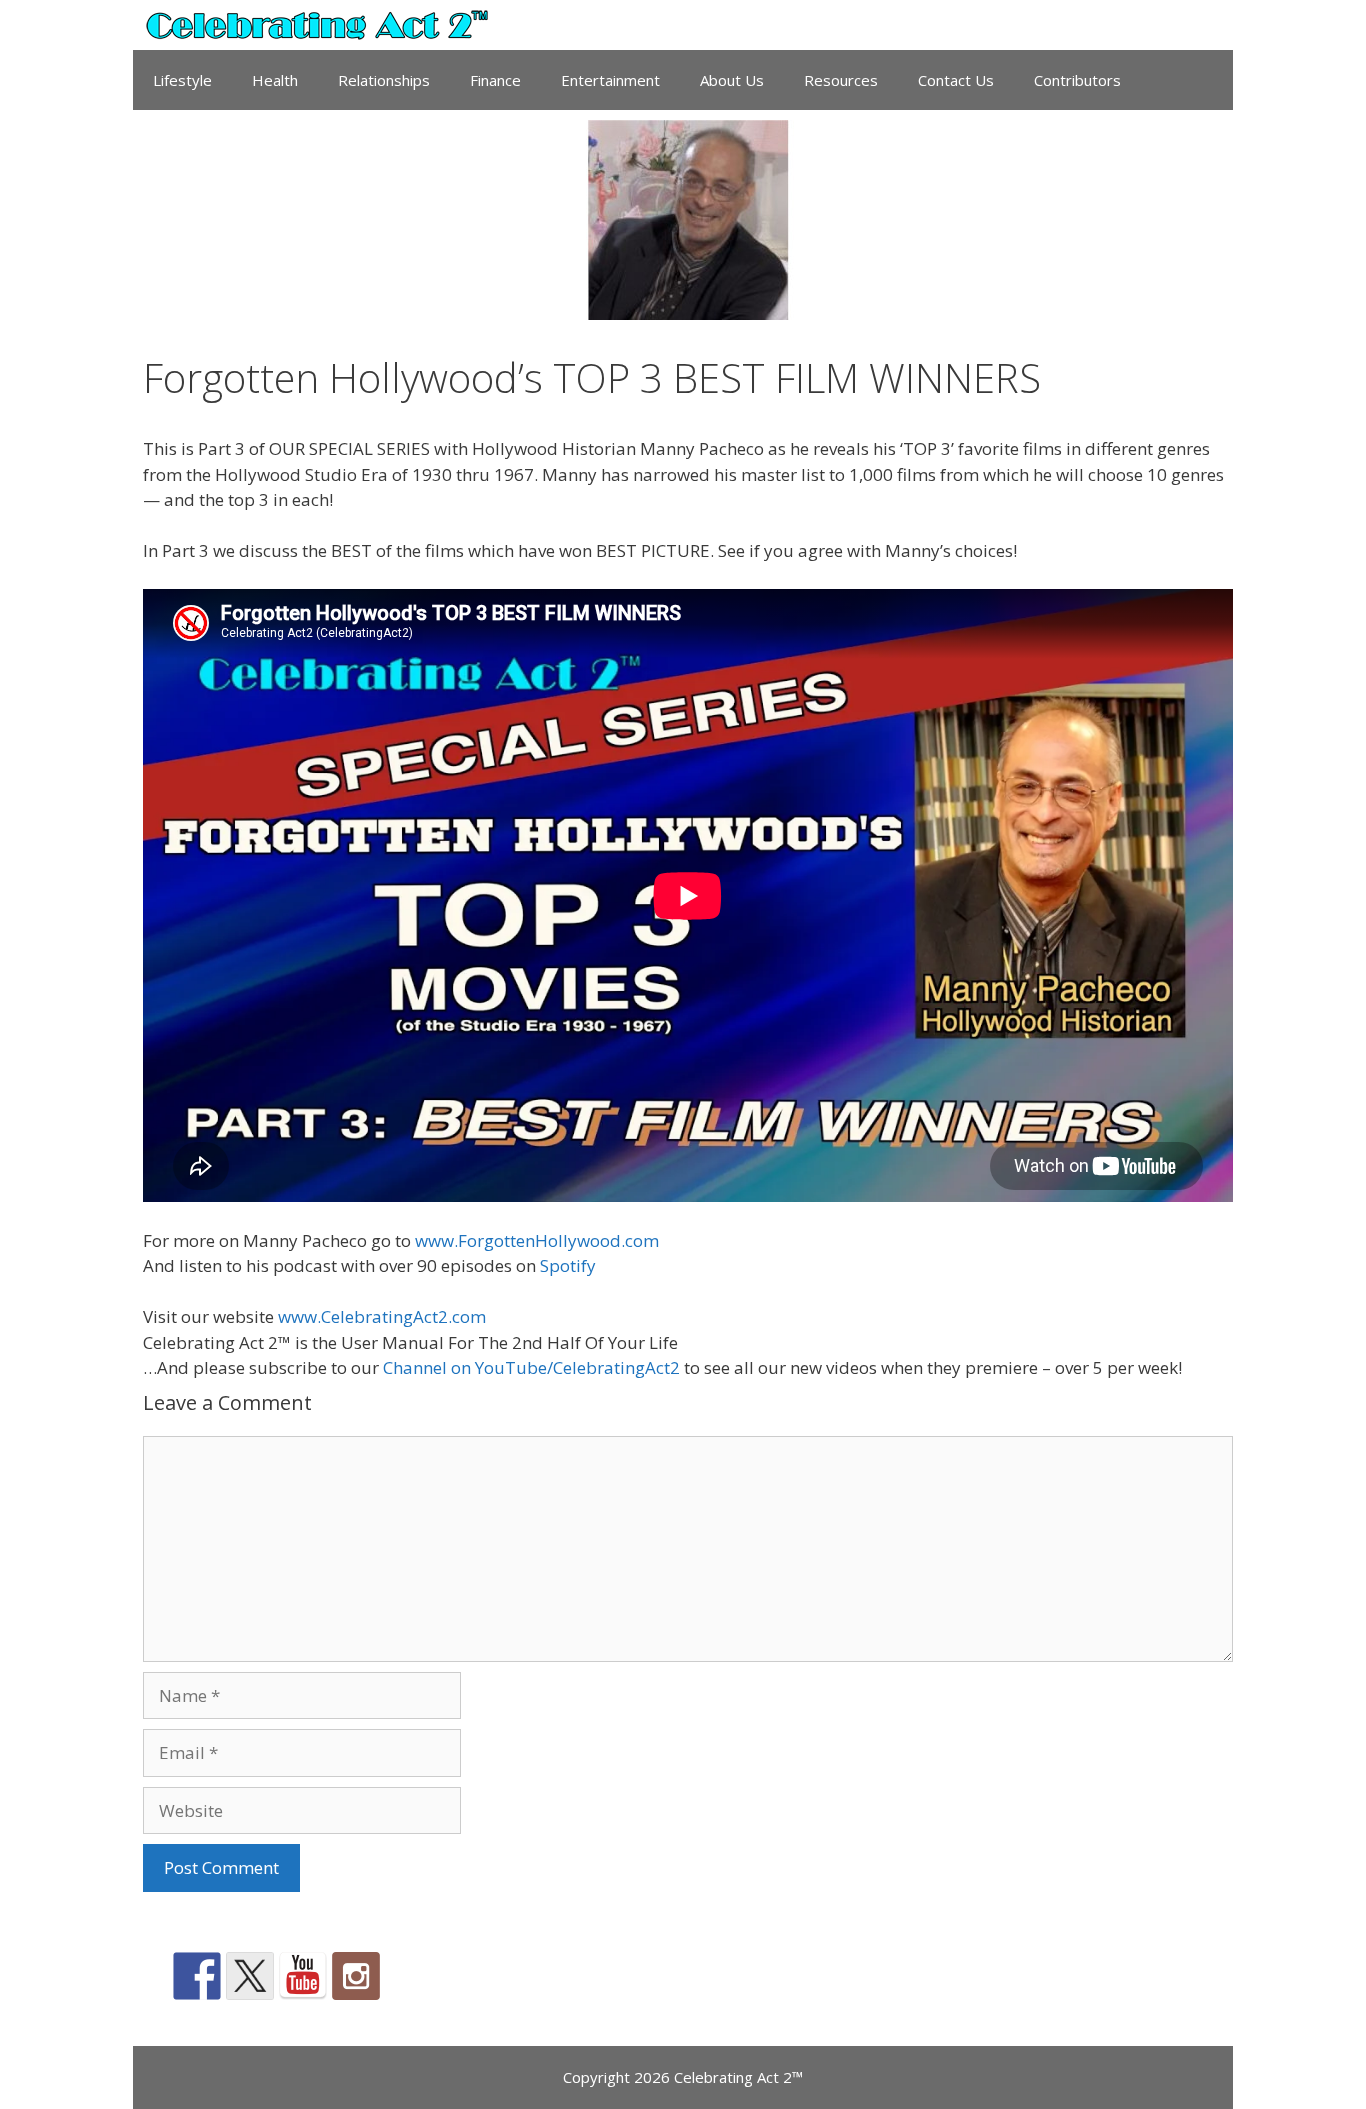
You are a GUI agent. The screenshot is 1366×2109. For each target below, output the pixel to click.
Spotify (568, 1265)
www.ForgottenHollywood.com (537, 1240)
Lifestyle (182, 80)
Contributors (1077, 80)
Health (275, 80)
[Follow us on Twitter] (250, 1976)
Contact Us (956, 80)
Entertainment (610, 80)
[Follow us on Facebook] (197, 1976)
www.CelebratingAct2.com (382, 1316)
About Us (732, 80)
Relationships (384, 80)
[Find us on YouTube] (303, 1976)
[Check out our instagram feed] (356, 1976)
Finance (495, 80)
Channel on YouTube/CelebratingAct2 (531, 1367)
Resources (841, 80)
